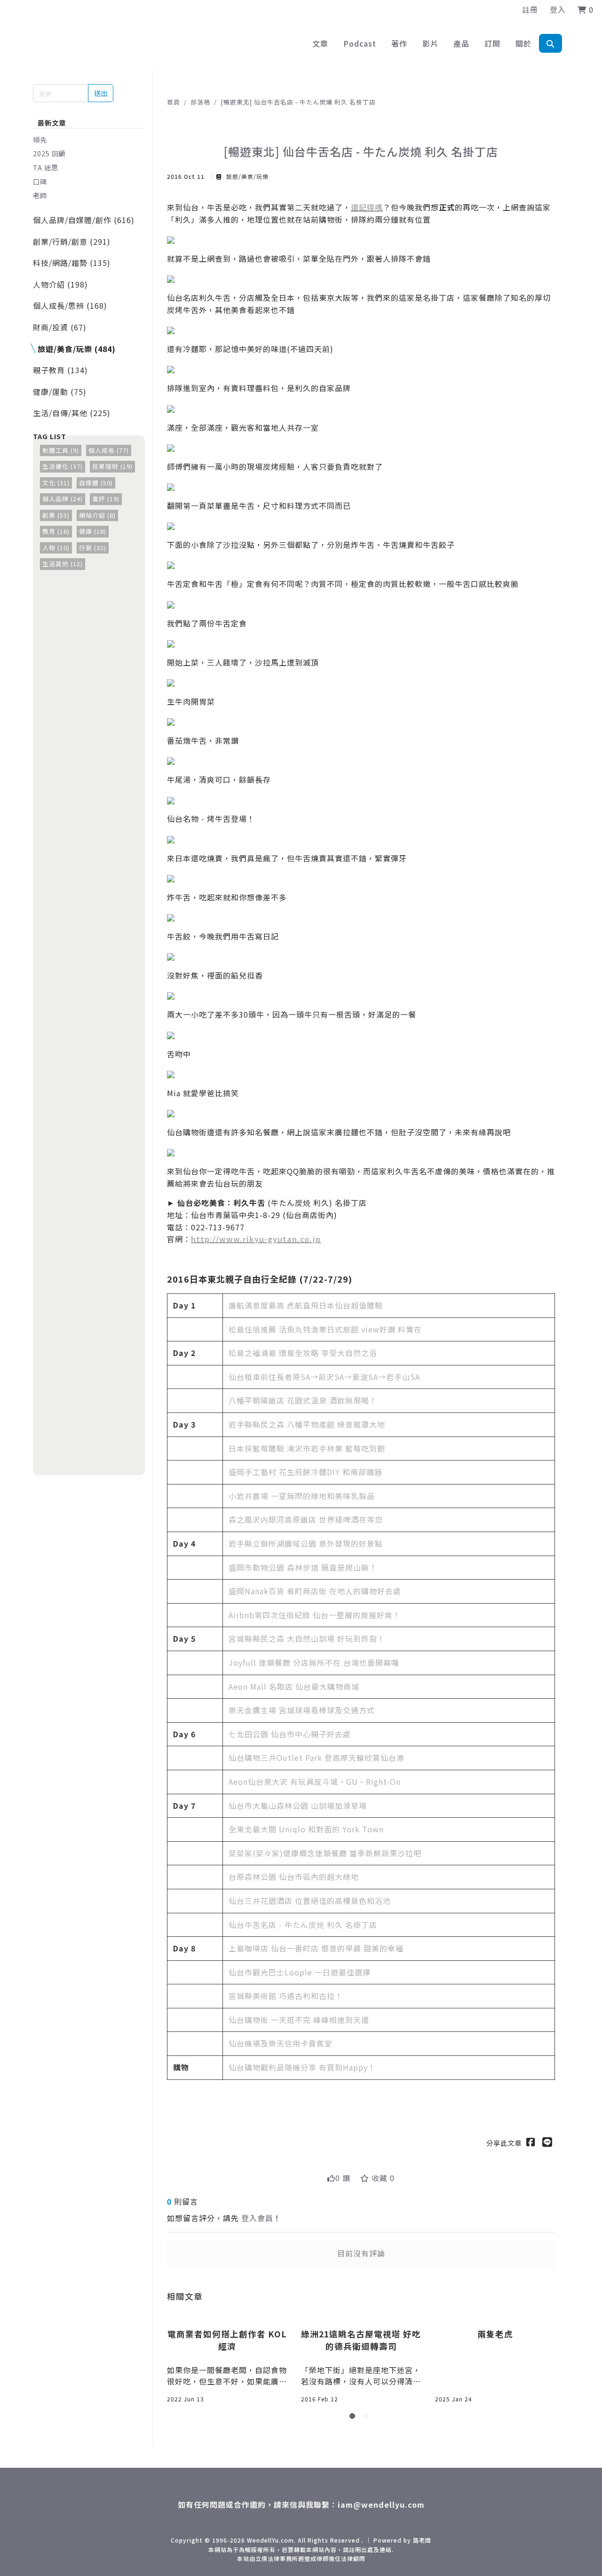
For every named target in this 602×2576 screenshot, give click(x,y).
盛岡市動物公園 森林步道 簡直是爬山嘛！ (303, 1567)
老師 (40, 195)
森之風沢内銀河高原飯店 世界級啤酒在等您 (306, 1519)
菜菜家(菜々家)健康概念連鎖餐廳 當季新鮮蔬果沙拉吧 (325, 1853)
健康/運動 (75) (60, 392)
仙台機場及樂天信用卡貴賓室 (281, 2043)
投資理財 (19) (112, 466)
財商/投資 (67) (60, 327)
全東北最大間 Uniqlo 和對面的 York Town (306, 1829)
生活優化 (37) (63, 466)
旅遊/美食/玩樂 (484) (77, 349)
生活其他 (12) (63, 564)
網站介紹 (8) (97, 515)
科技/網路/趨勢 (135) (72, 263)
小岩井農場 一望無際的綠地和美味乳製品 (302, 1496)
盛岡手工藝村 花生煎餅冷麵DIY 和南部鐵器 (305, 1472)
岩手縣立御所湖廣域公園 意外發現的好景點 (306, 1543)
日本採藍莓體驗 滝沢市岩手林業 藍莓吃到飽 (307, 1448)
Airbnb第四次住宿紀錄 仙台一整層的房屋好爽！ (315, 1615)
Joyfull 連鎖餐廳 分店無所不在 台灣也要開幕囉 (314, 1662)
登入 (558, 9)
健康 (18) (93, 531)
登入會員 (257, 2218)
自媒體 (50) (96, 483)
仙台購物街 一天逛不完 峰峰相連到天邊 (299, 2020)
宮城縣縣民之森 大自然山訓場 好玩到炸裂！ (307, 1638)
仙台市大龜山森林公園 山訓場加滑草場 (298, 1806)
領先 (40, 140)
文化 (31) (56, 483)
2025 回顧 (49, 153)
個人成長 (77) (109, 450)
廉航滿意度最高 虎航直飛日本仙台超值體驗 (306, 1305)
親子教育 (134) (60, 370)
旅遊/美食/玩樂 (246, 176)
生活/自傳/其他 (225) (72, 413)
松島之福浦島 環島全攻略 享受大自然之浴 (303, 1353)
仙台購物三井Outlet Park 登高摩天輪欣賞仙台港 (317, 1757)
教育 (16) (56, 531)
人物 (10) (56, 548)
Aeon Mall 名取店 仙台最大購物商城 (294, 1686)
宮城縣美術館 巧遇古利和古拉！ (286, 1996)
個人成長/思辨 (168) (70, 305)
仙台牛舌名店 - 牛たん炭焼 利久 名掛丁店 (303, 1925)
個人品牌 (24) (63, 499)
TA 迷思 (46, 167)
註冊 (530, 9)
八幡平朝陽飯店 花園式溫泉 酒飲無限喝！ (303, 1400)
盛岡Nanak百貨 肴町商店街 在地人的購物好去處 (315, 1591)
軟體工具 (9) (61, 450)
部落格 (200, 102)
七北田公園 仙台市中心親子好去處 (290, 1734)
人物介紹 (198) (60, 284)
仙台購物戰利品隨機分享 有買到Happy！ (302, 2067)
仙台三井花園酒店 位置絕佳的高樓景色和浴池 (310, 1901)
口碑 (40, 181)
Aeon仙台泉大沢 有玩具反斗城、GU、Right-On (315, 1782)
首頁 (174, 102)
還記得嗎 (367, 207)
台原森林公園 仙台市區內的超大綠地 (294, 1877)
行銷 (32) (93, 548)
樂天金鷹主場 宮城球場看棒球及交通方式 (302, 1710)
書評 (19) (106, 499)
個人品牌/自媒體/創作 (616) (84, 220)
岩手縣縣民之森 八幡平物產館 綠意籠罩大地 (307, 1424)
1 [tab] (354, 2418)
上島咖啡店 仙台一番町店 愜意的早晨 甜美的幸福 (316, 1948)
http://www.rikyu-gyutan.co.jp (256, 1239)
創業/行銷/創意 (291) (72, 241)
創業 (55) (56, 515)
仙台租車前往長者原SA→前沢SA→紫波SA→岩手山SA (324, 1377)
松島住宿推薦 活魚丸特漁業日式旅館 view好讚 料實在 (325, 1329)
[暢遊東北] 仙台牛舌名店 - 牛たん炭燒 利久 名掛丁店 (298, 102)
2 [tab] (368, 2418)
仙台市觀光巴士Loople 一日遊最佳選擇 (300, 1972)
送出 (101, 93)
